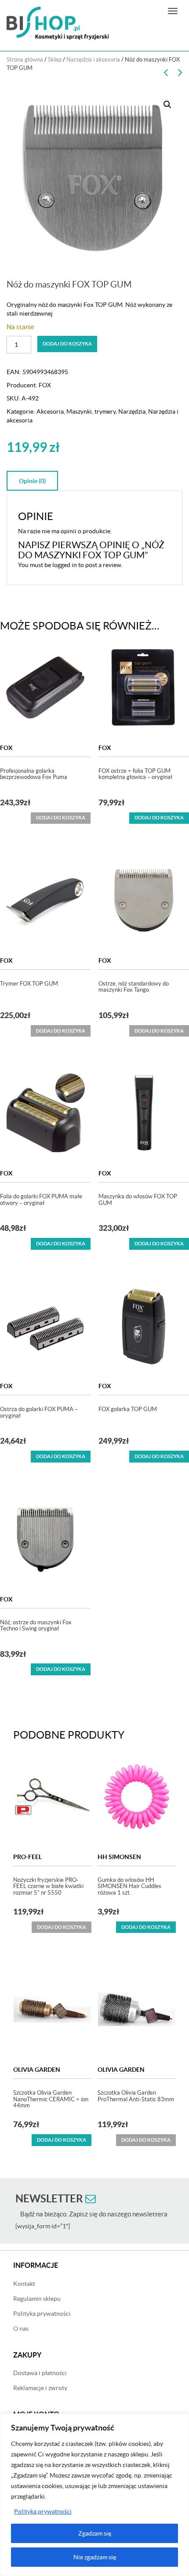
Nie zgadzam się (95, 2557)
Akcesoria (50, 411)
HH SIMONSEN (119, 1857)
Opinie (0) (32, 481)
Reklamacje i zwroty (40, 2388)
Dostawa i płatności (40, 2373)
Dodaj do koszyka (67, 344)
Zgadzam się (95, 2533)
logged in (65, 565)
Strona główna (25, 60)
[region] (94, 2495)
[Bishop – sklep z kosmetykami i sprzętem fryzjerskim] (58, 23)
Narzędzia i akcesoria (93, 60)
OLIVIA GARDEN (37, 2070)
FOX (45, 385)
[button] (167, 105)
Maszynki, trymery (91, 411)
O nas (21, 2329)
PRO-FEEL (27, 1857)
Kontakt (24, 2284)
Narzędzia (132, 411)
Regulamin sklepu (37, 2299)
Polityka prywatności (43, 2511)
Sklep (55, 60)
